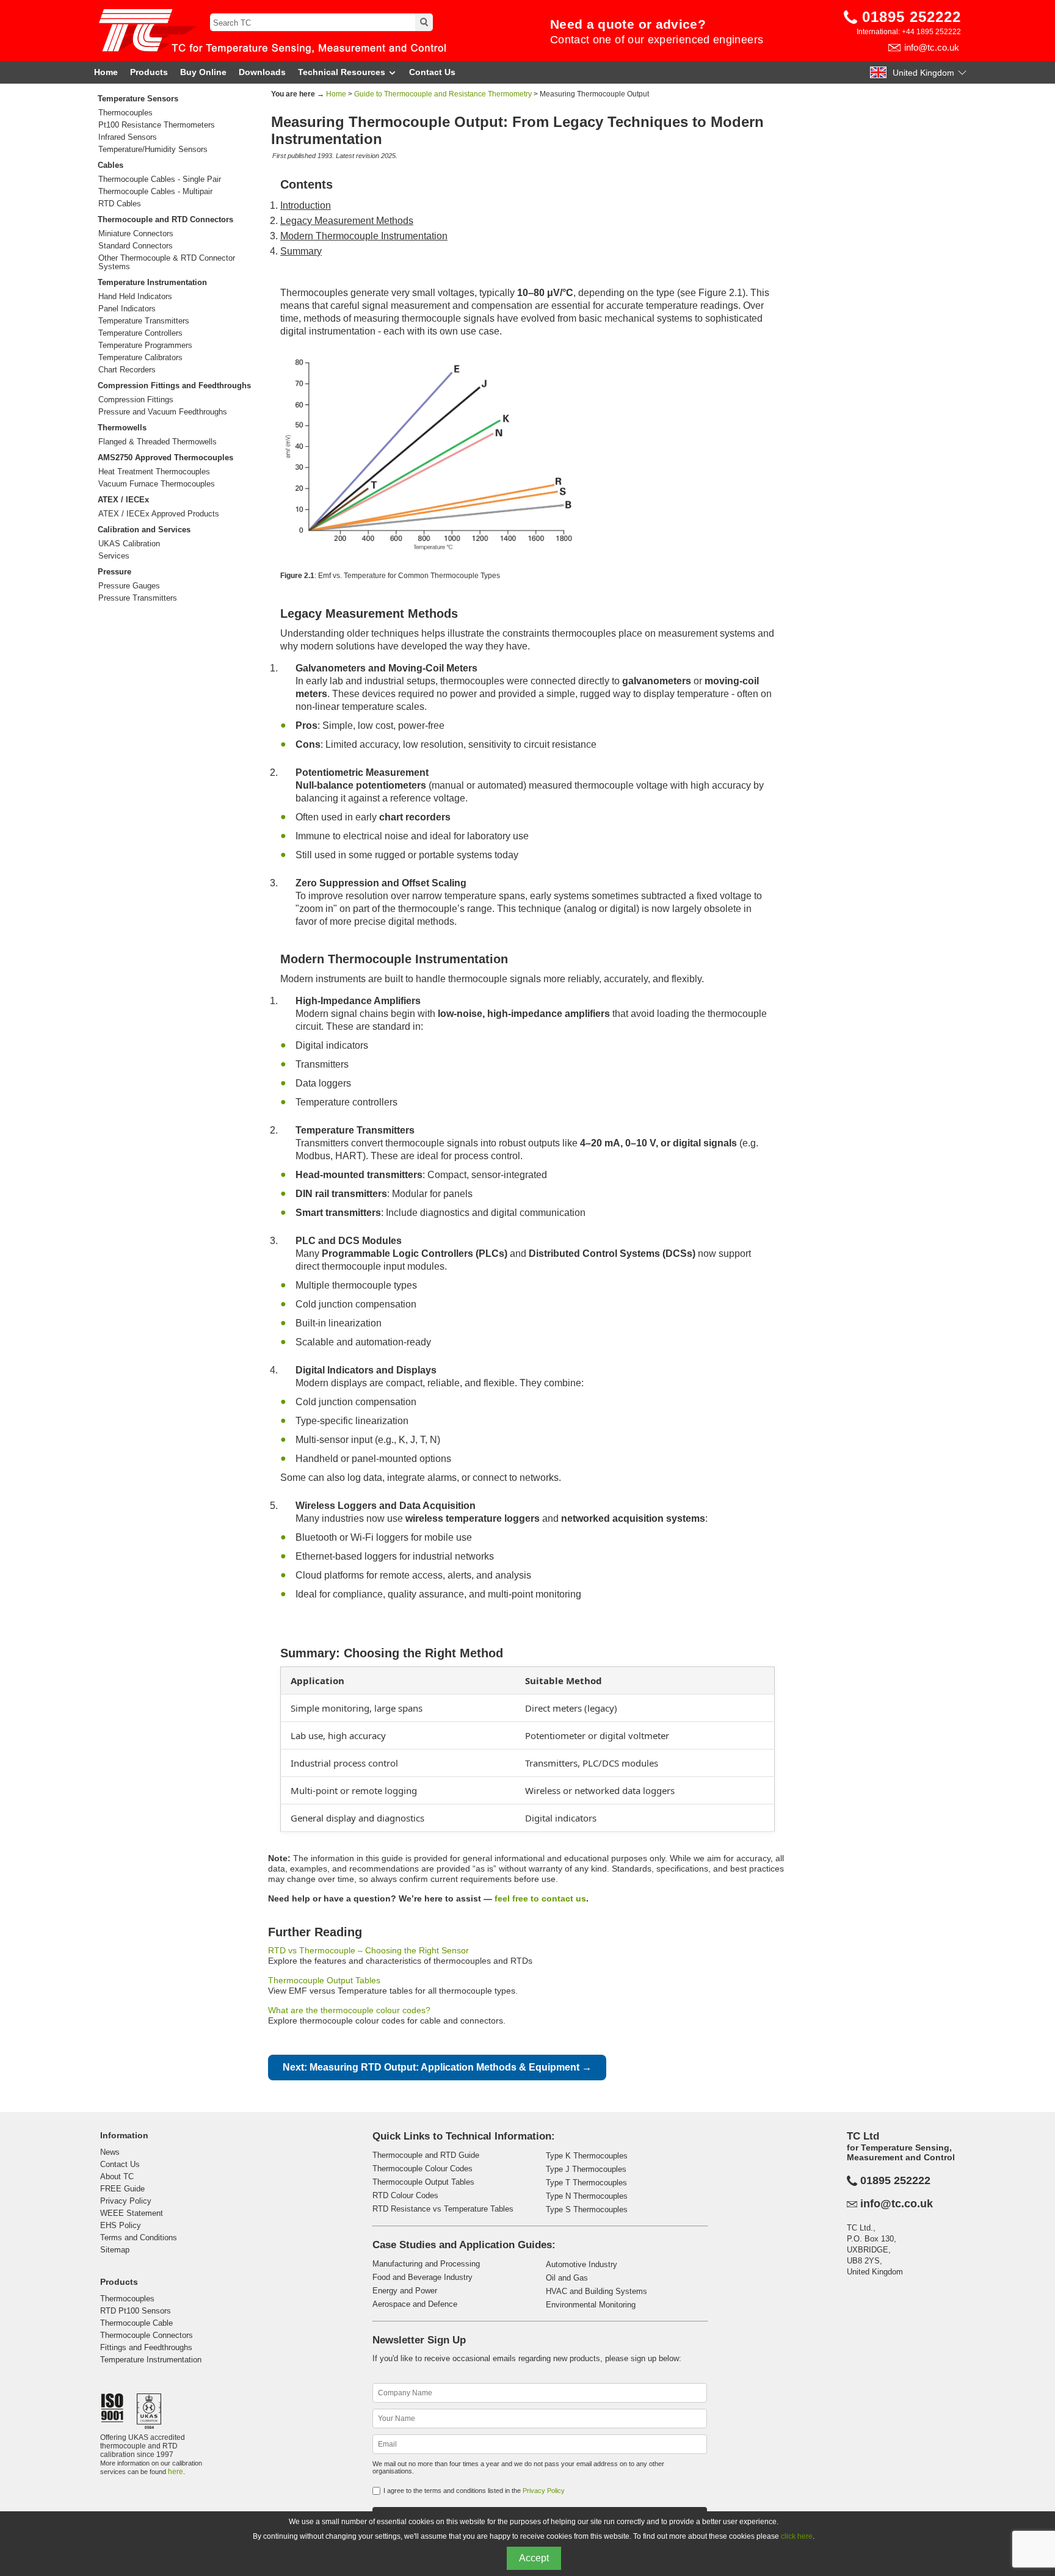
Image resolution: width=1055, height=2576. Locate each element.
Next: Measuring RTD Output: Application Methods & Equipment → (437, 2067)
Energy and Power (405, 2291)
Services (114, 556)
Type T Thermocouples (586, 2183)
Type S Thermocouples (587, 2209)
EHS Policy (121, 2225)
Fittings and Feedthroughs (146, 2347)
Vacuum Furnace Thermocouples (157, 484)
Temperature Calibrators (140, 358)
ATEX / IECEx (123, 500)
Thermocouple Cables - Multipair (155, 192)
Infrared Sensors (128, 137)
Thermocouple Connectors (147, 2335)
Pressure (114, 572)
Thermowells (122, 428)
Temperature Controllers (140, 333)
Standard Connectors (136, 246)
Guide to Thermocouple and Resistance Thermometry (443, 94)
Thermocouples (125, 113)
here (176, 2472)
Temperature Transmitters (144, 321)
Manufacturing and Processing (426, 2264)
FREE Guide (122, 2189)
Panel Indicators (127, 309)
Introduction (306, 205)
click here (797, 2536)
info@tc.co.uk (932, 47)
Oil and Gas (567, 2278)
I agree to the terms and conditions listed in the (474, 2491)
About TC (117, 2176)
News (110, 2152)
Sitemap (115, 2250)
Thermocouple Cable (136, 2323)
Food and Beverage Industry (422, 2277)
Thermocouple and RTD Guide (426, 2155)
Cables (111, 165)
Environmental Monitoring (591, 2305)
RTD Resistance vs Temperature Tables (443, 2209)
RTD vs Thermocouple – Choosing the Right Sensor (368, 1950)
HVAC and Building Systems (596, 2291)
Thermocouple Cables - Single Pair (160, 179)
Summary (301, 251)
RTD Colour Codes (405, 2195)
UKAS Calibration (129, 544)
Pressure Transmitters (138, 598)
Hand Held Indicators (135, 297)
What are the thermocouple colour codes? (349, 2010)
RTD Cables (120, 204)
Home (106, 72)
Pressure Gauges (129, 586)
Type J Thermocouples (586, 2169)
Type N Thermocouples (587, 2196)
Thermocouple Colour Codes (422, 2169)
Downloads (262, 72)
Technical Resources (342, 72)
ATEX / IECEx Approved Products (159, 514)
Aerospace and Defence (415, 2304)
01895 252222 (912, 17)
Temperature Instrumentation (152, 282)
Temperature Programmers (145, 346)
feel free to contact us (540, 1898)
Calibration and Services (144, 530)
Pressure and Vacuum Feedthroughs (163, 412)
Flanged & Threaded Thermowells (158, 442)
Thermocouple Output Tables (324, 1980)
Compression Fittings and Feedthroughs (174, 385)
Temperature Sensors (138, 99)
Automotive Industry (582, 2264)
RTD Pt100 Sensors (136, 2311)
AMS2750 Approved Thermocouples (165, 458)
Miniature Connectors (136, 234)
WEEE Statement (132, 2213)
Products (149, 72)
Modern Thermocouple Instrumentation (364, 236)
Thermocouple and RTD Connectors (165, 219)
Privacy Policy (126, 2201)
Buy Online (203, 72)
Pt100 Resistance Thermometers (157, 125)
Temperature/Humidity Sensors (153, 150)
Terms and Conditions (139, 2238)
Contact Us (432, 72)
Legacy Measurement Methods (347, 221)
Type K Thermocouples (587, 2156)
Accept (534, 2558)
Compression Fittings (136, 400)
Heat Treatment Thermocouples (154, 472)
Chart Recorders (127, 370)
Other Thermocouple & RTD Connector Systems (167, 262)
